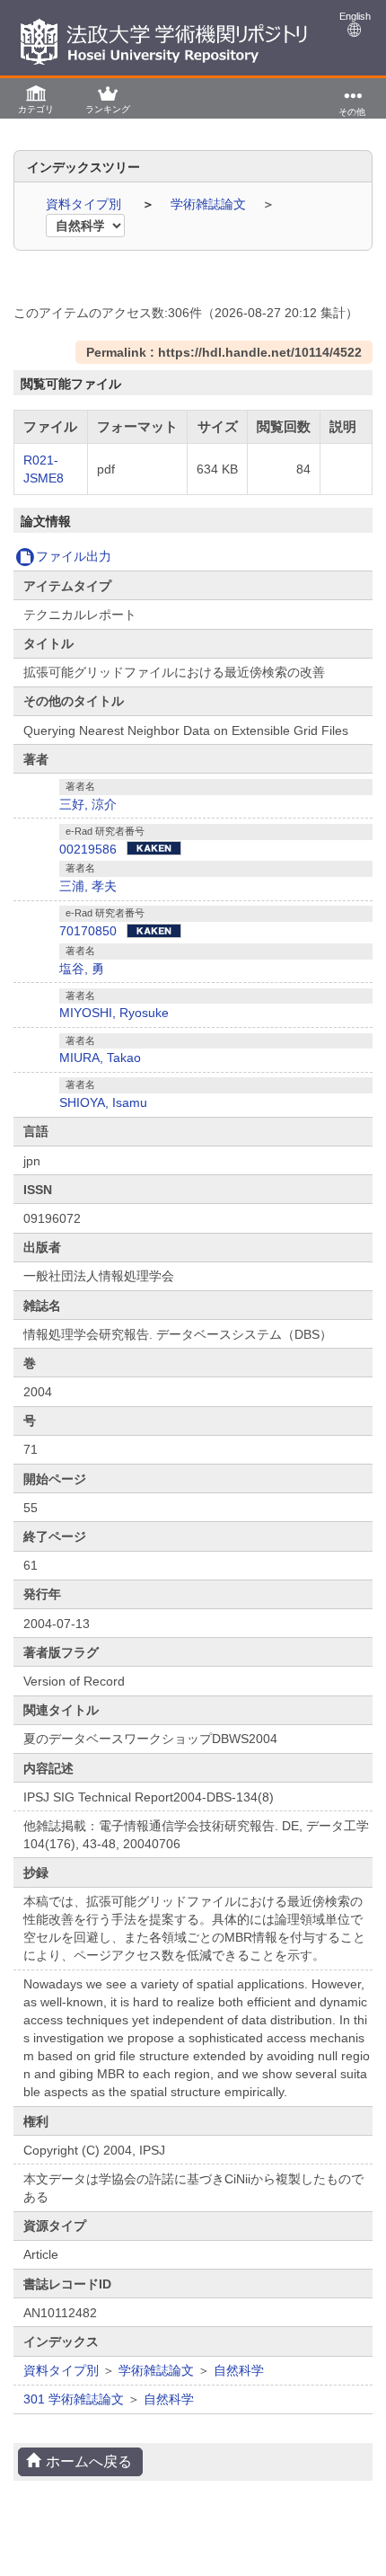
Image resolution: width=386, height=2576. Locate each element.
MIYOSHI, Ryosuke (114, 1013)
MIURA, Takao (100, 1058)
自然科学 (239, 2370)
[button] (36, 98)
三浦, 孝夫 (88, 886)
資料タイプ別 (85, 204)
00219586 (88, 849)
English (355, 16)
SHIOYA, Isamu (103, 1102)
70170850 (88, 931)
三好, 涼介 (88, 804)
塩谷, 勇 (82, 969)
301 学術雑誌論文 (74, 2399)
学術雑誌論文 (210, 204)
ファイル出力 (74, 556)
